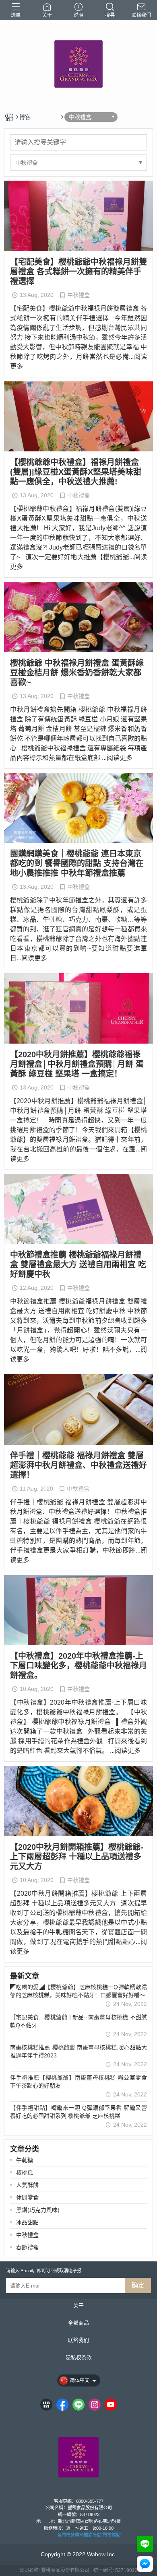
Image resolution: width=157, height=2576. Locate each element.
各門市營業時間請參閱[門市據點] (89, 2535)
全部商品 (78, 2323)
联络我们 (78, 2340)
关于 (78, 2306)
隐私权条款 (79, 2358)
